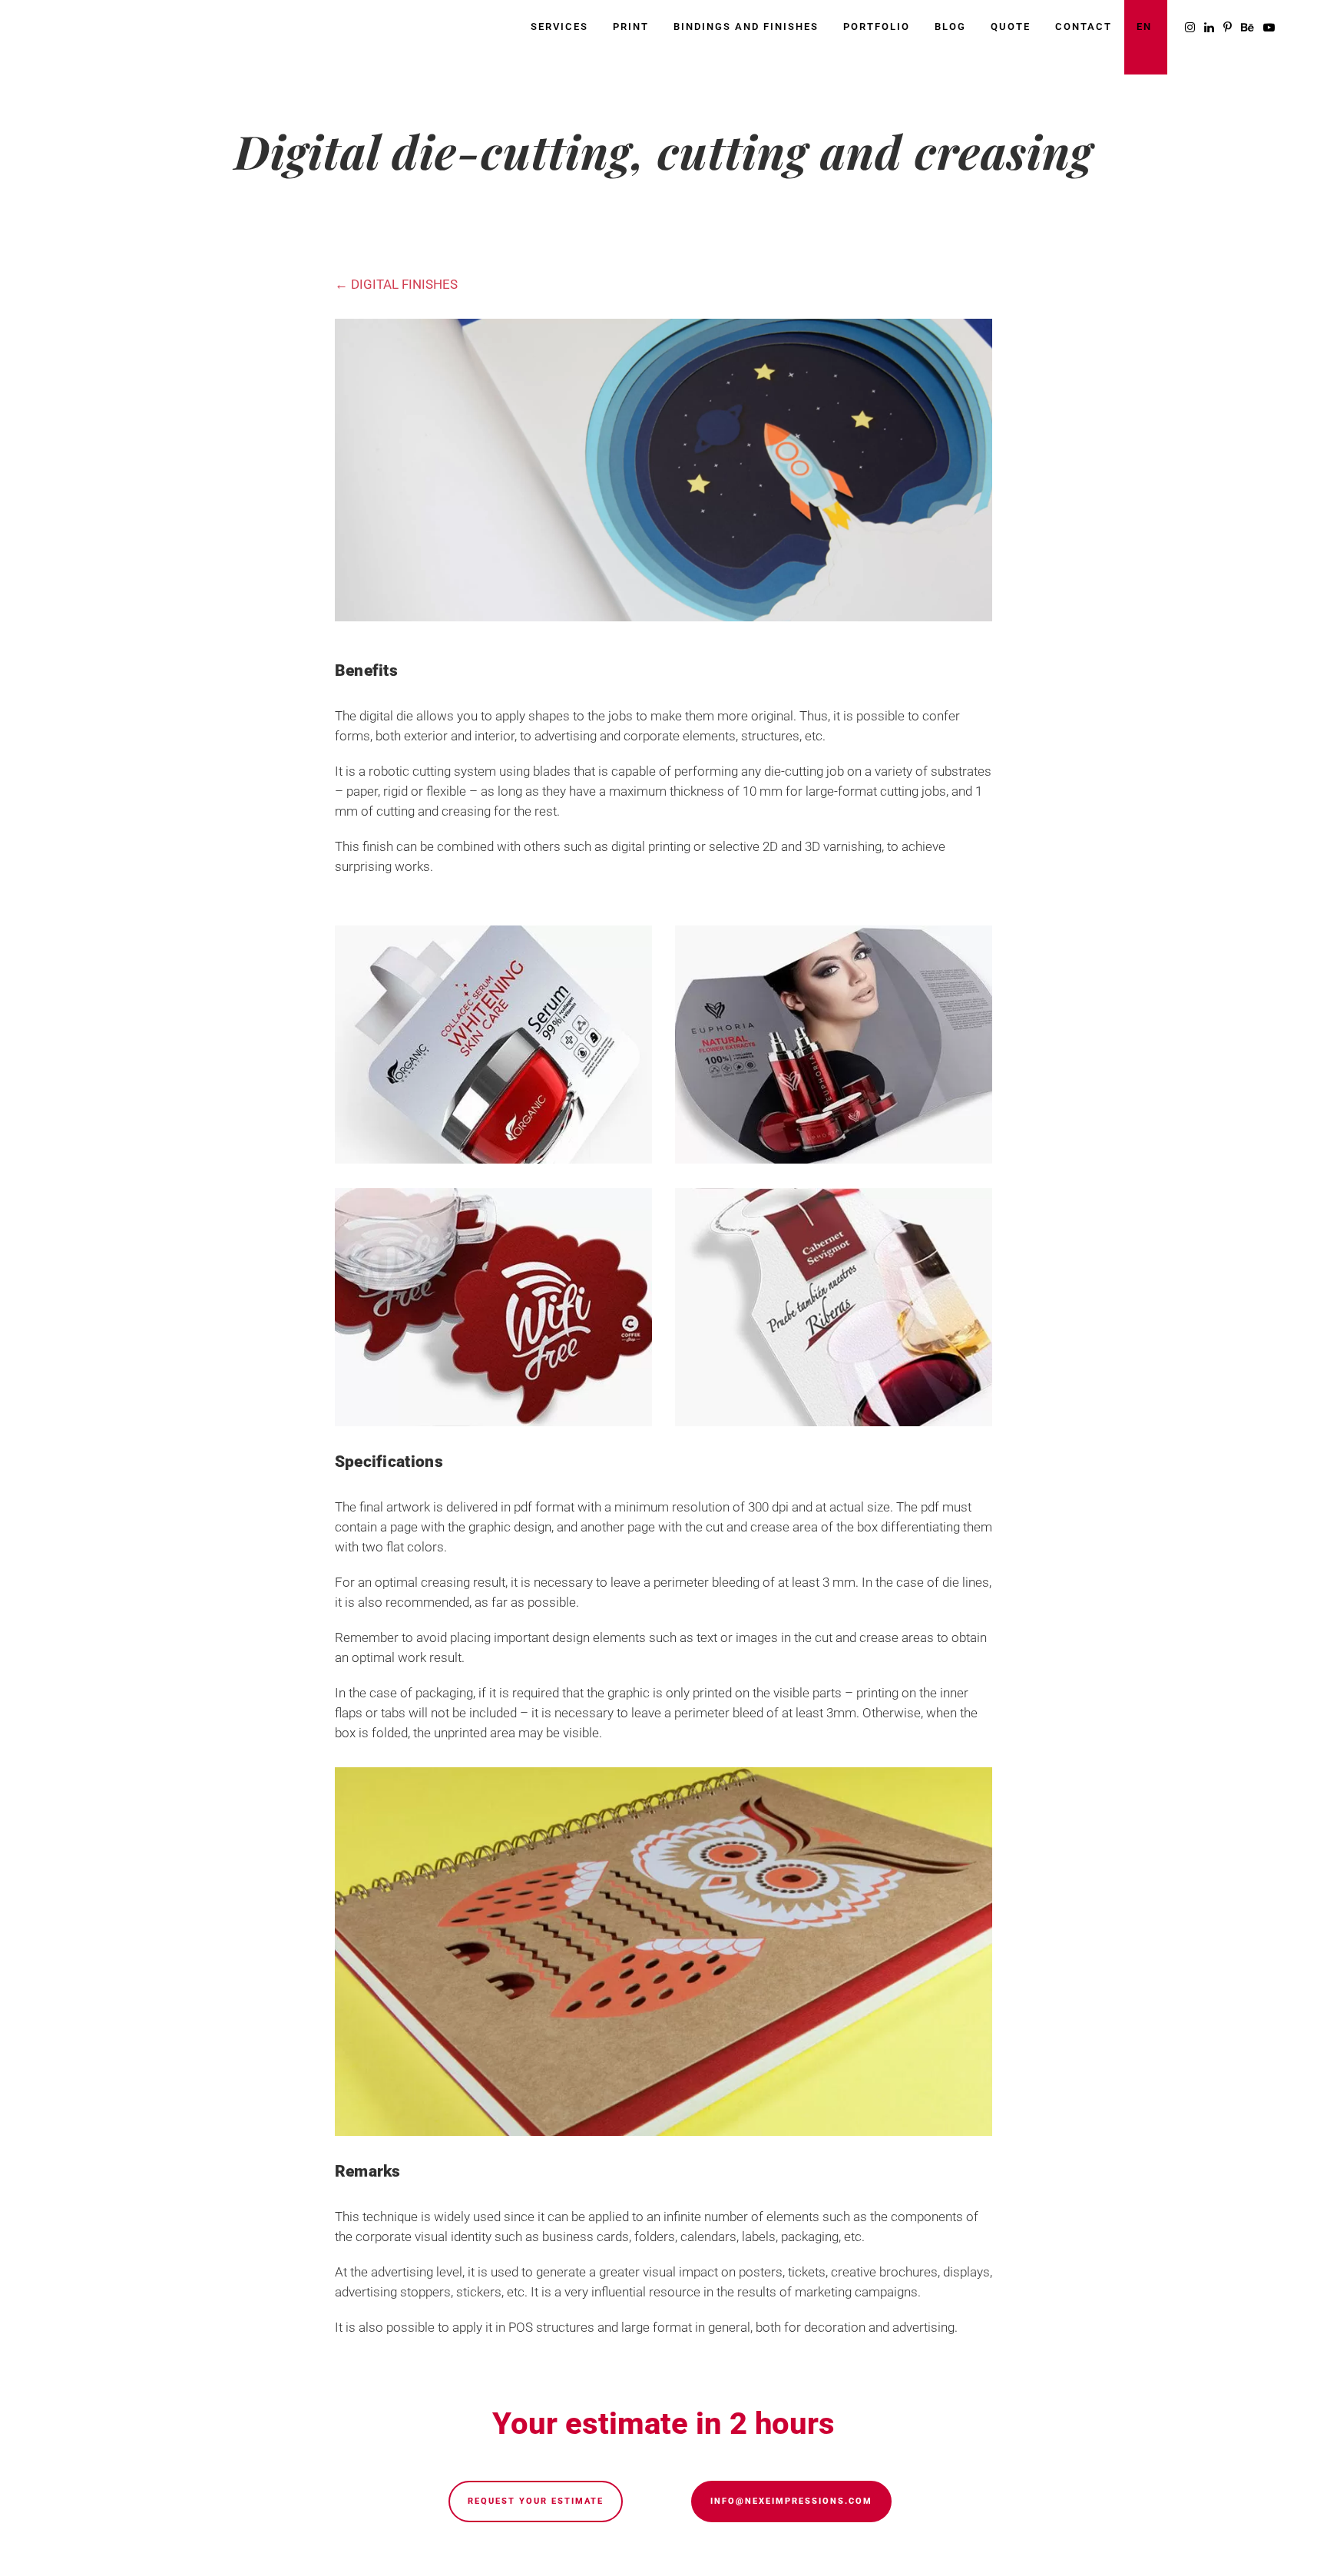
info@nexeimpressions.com (791, 2501)
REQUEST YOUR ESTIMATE (536, 2501)
